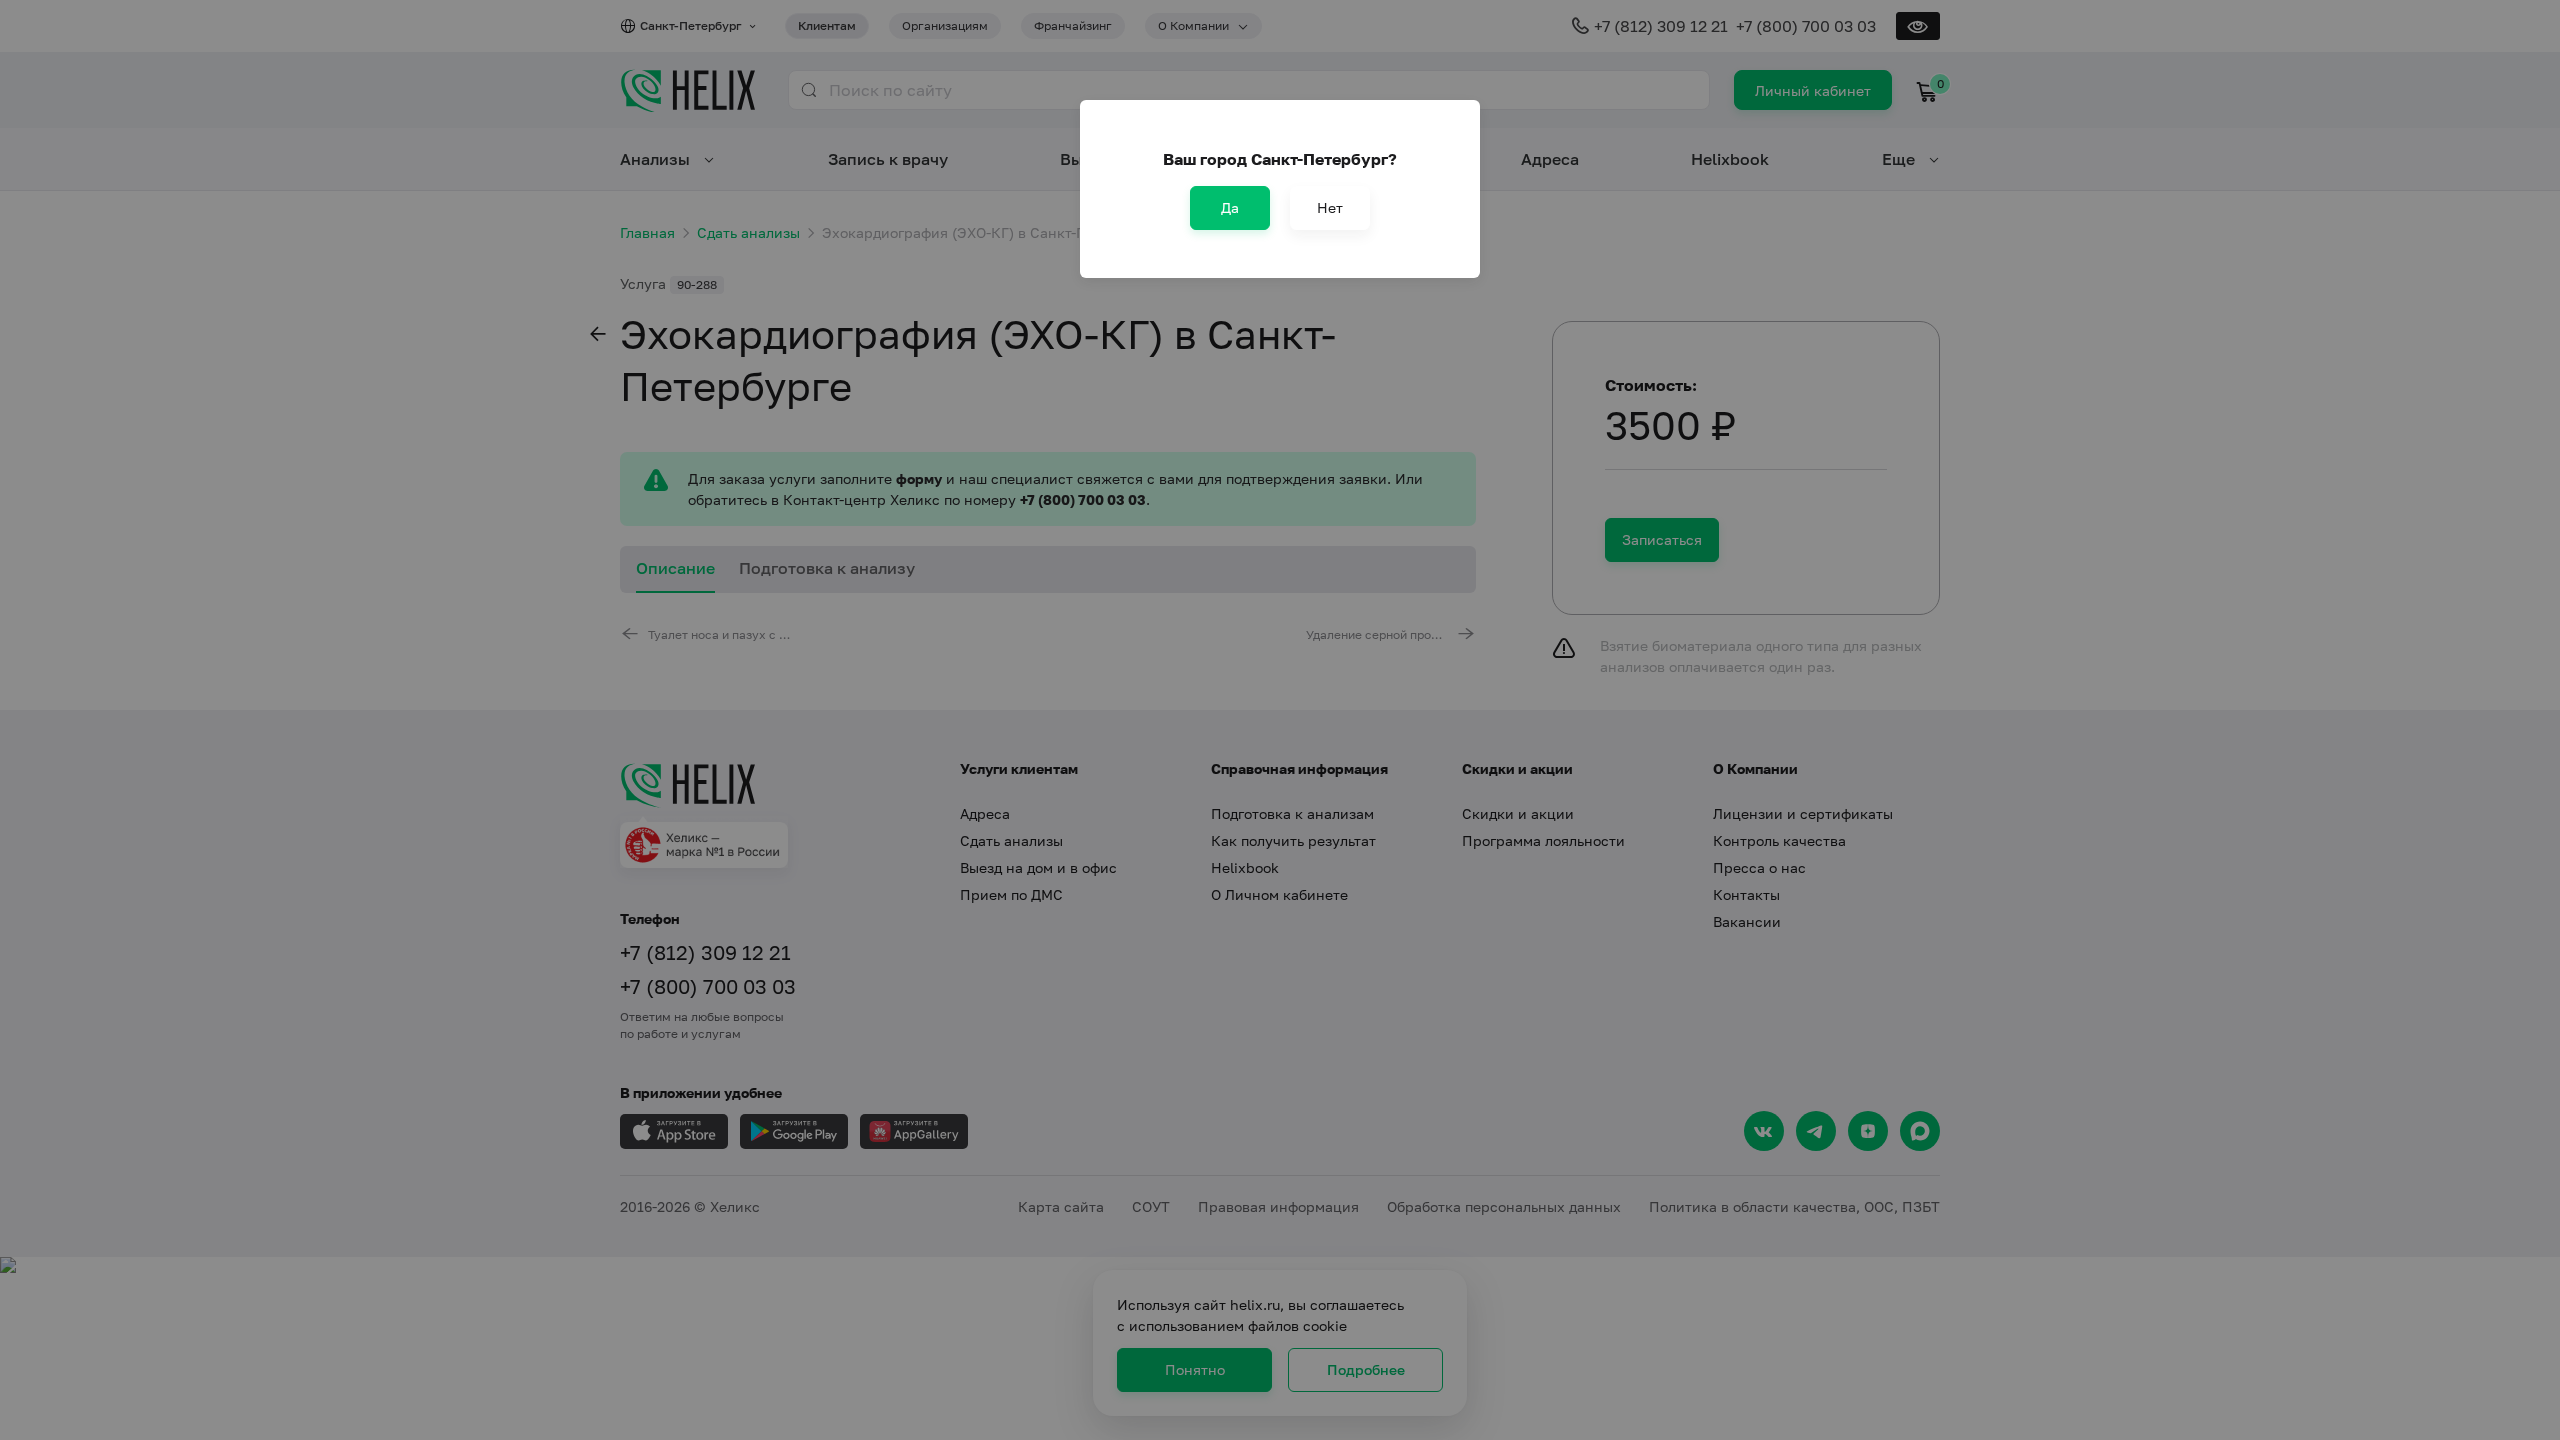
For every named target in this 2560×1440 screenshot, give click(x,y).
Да (1230, 207)
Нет (1330, 207)
